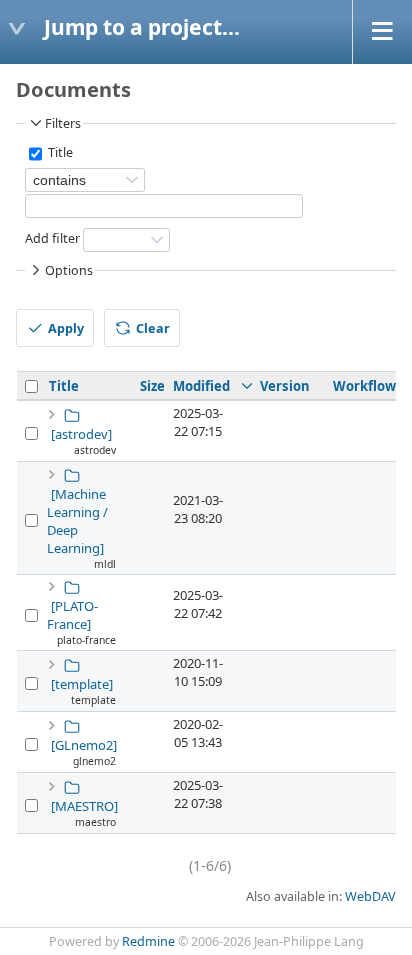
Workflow (364, 386)
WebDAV (370, 896)
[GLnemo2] (84, 745)
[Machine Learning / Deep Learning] (77, 521)
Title (59, 153)
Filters (63, 123)
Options (69, 270)
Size (152, 386)
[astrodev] (81, 434)
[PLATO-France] (72, 615)
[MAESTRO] (84, 806)
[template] (82, 684)
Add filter (52, 239)
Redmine (148, 941)
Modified (201, 386)
